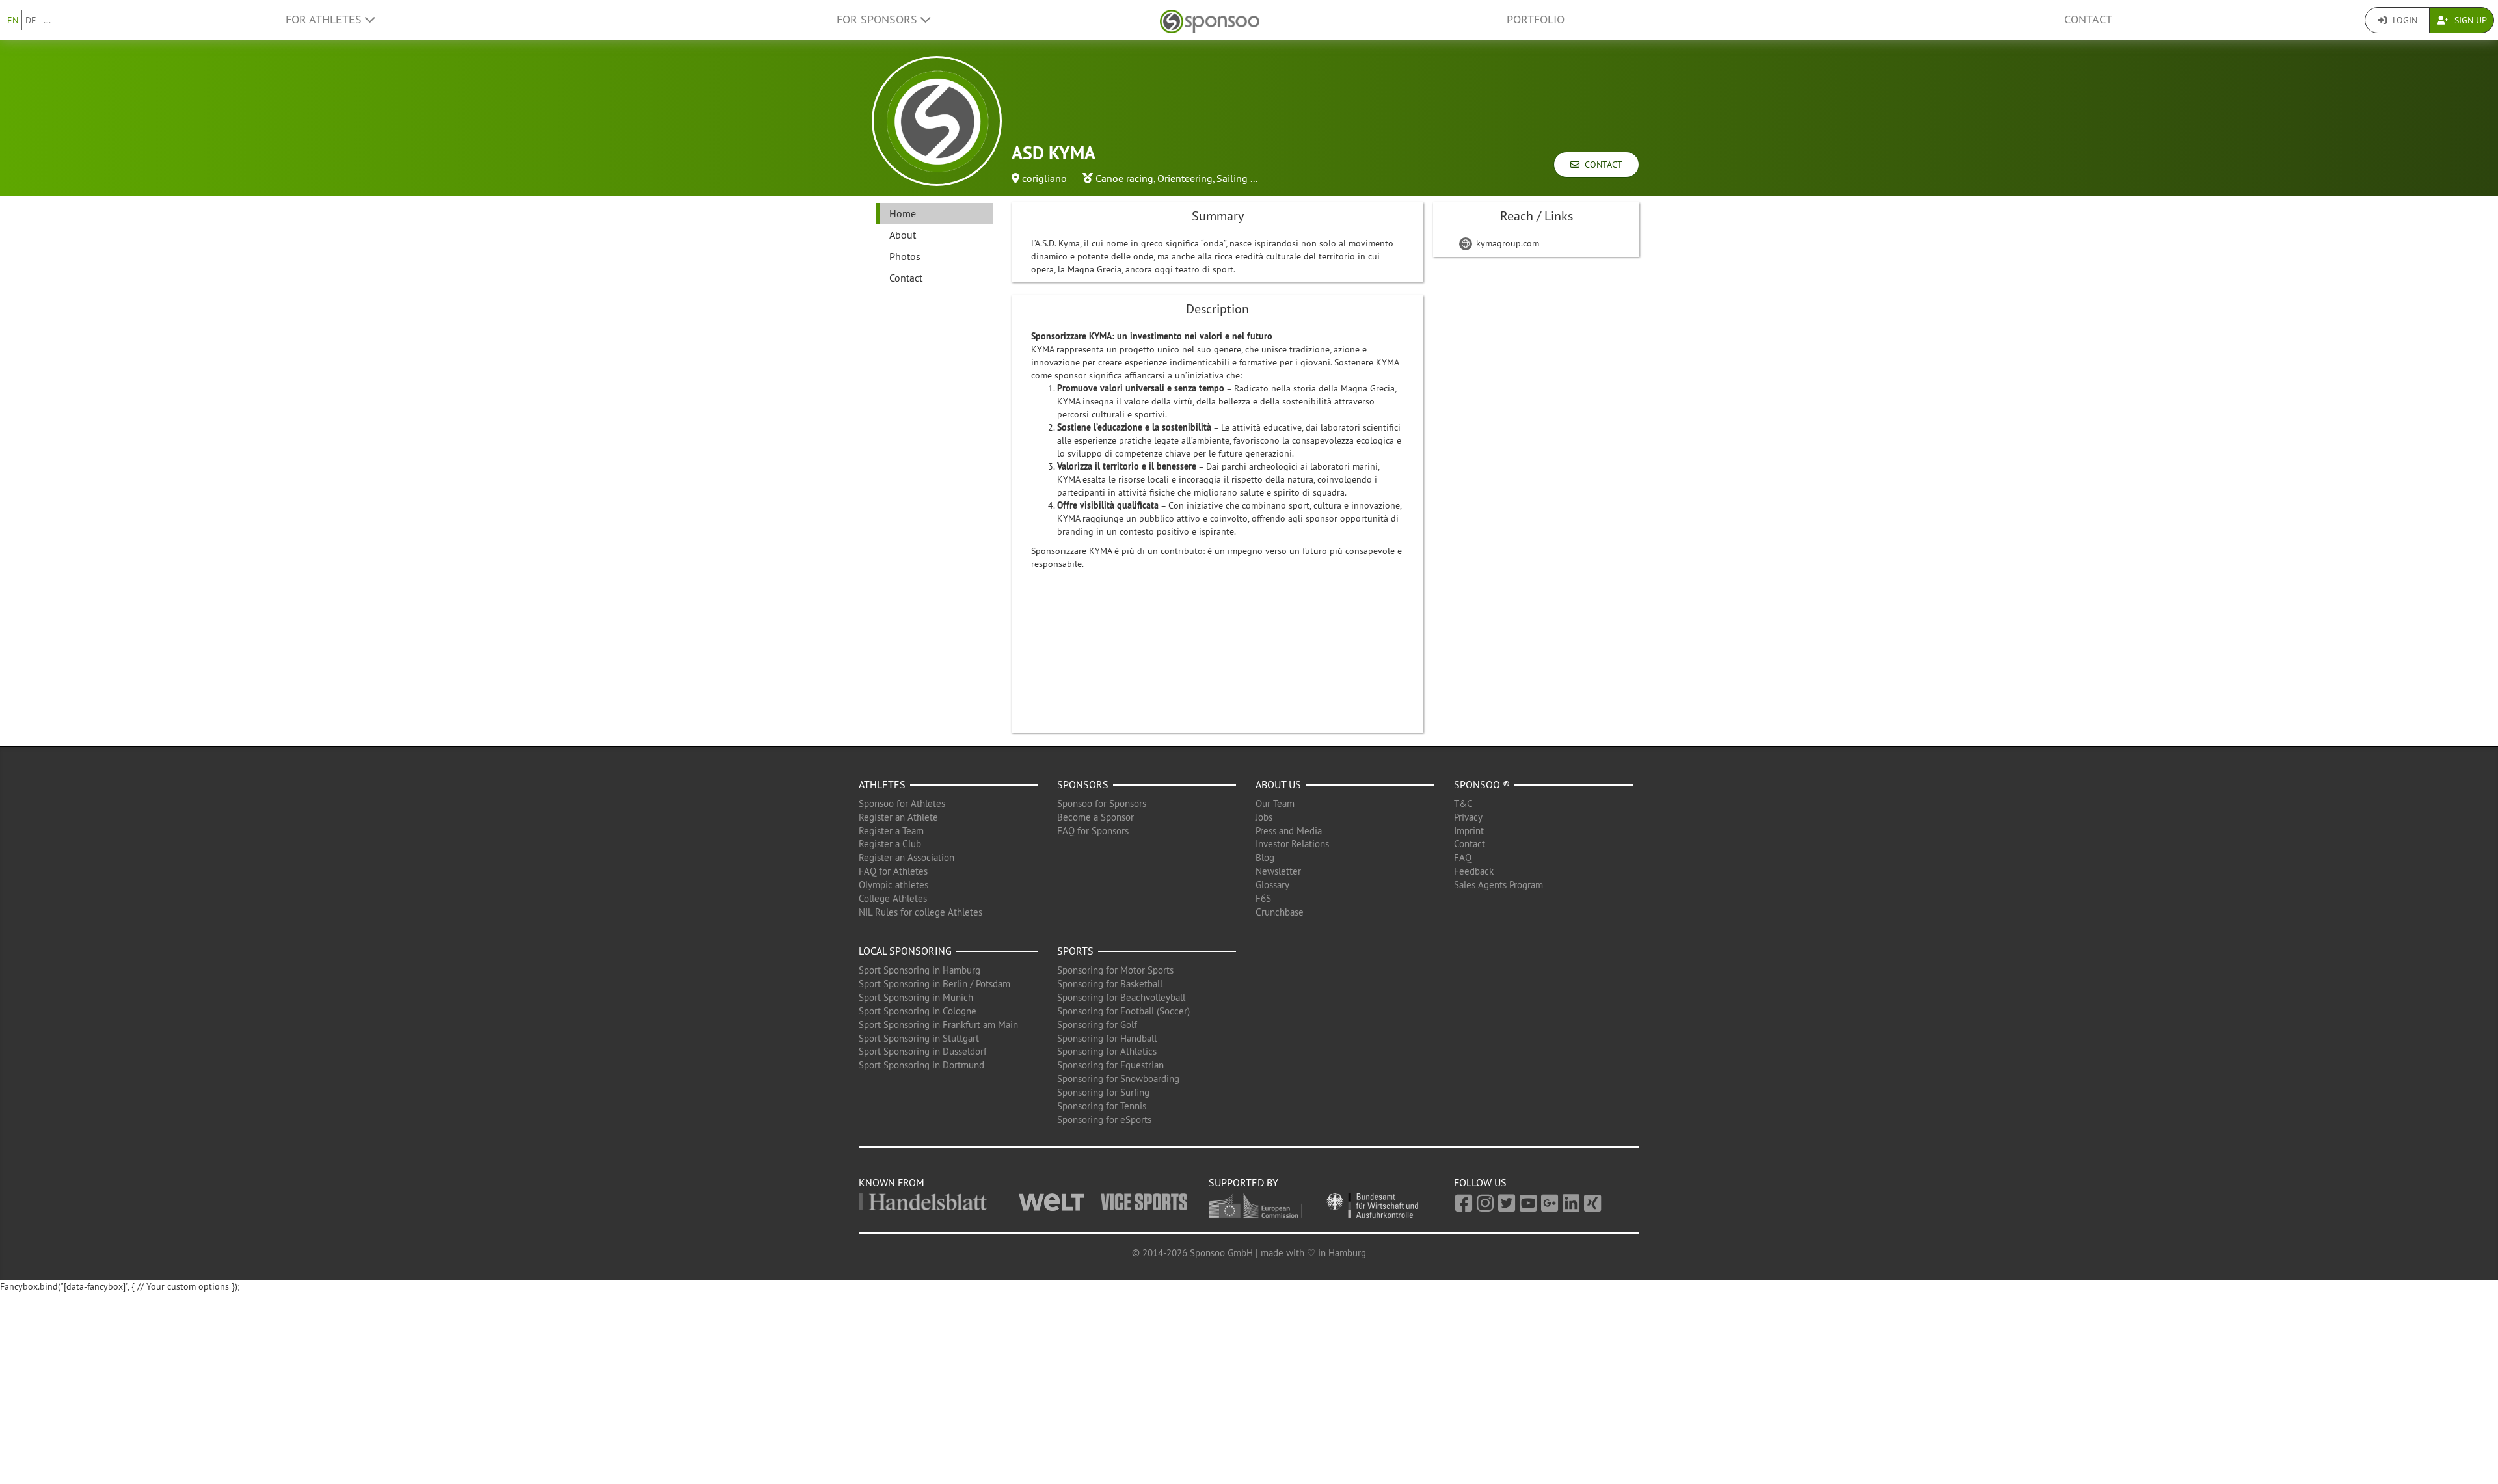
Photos (905, 256)
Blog (1265, 857)
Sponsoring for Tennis (1102, 1106)
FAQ (1463, 857)
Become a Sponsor (1095, 817)
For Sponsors (879, 20)
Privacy (1468, 817)
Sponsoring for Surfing (1103, 1092)
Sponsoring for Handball (1107, 1038)
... (47, 20)
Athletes (882, 784)
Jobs (1264, 817)
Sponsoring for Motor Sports (1115, 970)
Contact (2088, 20)
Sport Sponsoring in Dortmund (921, 1065)
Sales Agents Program (1498, 885)
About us (1278, 784)
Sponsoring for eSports (1104, 1120)
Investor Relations (1292, 844)
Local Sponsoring (905, 951)
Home (903, 213)
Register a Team (891, 831)
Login (2404, 20)
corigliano (1044, 178)
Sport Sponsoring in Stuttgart (919, 1038)
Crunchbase (1280, 912)
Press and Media (1289, 831)
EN (13, 20)
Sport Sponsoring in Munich (916, 997)
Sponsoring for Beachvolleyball (1121, 997)
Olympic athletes (893, 885)
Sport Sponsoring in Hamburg (920, 970)
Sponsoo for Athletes (902, 803)
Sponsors (1083, 784)
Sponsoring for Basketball (1110, 984)
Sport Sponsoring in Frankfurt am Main (938, 1025)
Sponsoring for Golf (1097, 1025)
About (903, 235)
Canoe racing (1124, 178)
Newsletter (1278, 871)
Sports (1075, 951)
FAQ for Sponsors (1093, 831)
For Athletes (325, 20)
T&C (1463, 803)
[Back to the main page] (1210, 20)
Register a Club (890, 844)
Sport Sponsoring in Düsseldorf (923, 1051)
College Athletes (893, 898)
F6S (1263, 898)
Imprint (1469, 831)
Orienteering (1185, 178)
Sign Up (2469, 20)
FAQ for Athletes (893, 871)
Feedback (1474, 871)
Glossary (1272, 885)
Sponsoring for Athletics (1107, 1051)
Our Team (1275, 803)
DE (31, 20)
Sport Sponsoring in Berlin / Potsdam (934, 984)
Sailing (1232, 178)
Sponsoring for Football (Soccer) (1123, 1011)
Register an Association (907, 857)
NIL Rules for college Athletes (920, 912)
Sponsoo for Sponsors (1102, 803)
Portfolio (1536, 20)
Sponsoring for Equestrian (1110, 1065)
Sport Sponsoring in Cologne (918, 1011)
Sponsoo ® (1482, 784)
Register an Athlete (898, 817)
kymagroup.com (1506, 243)
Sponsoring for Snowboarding (1118, 1079)
